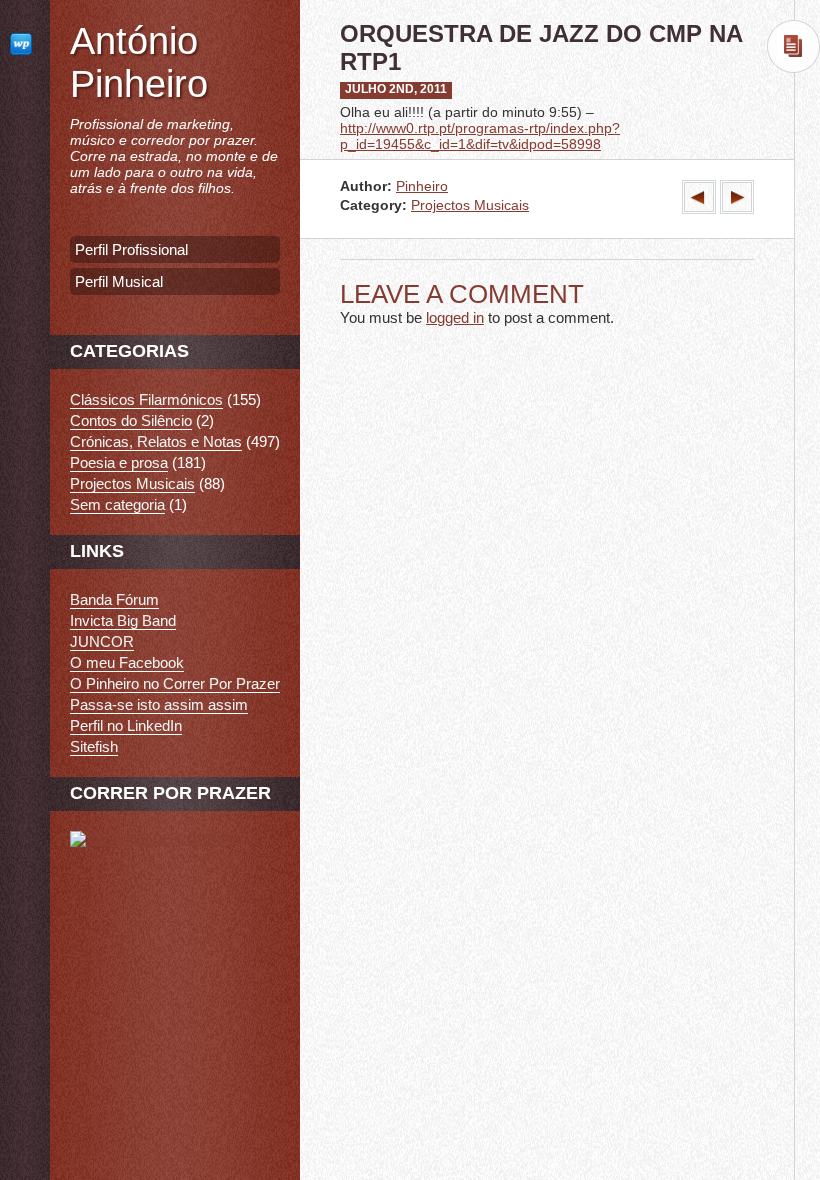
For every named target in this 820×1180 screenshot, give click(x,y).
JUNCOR (102, 641)
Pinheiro (422, 186)
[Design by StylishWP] (25, 43)
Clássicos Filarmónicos (146, 399)
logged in (455, 317)
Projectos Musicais (470, 205)
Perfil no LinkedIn (126, 725)
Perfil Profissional (131, 249)
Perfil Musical (119, 281)
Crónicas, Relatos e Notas (156, 441)
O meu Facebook (127, 662)
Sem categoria (117, 504)
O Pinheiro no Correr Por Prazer (175, 683)
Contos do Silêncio (131, 420)
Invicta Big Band (123, 620)
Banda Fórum (114, 599)
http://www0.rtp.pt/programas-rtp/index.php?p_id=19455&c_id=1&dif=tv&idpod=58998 (480, 136)
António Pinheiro (139, 62)
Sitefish (94, 746)
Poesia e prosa (119, 462)
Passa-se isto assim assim (159, 704)
